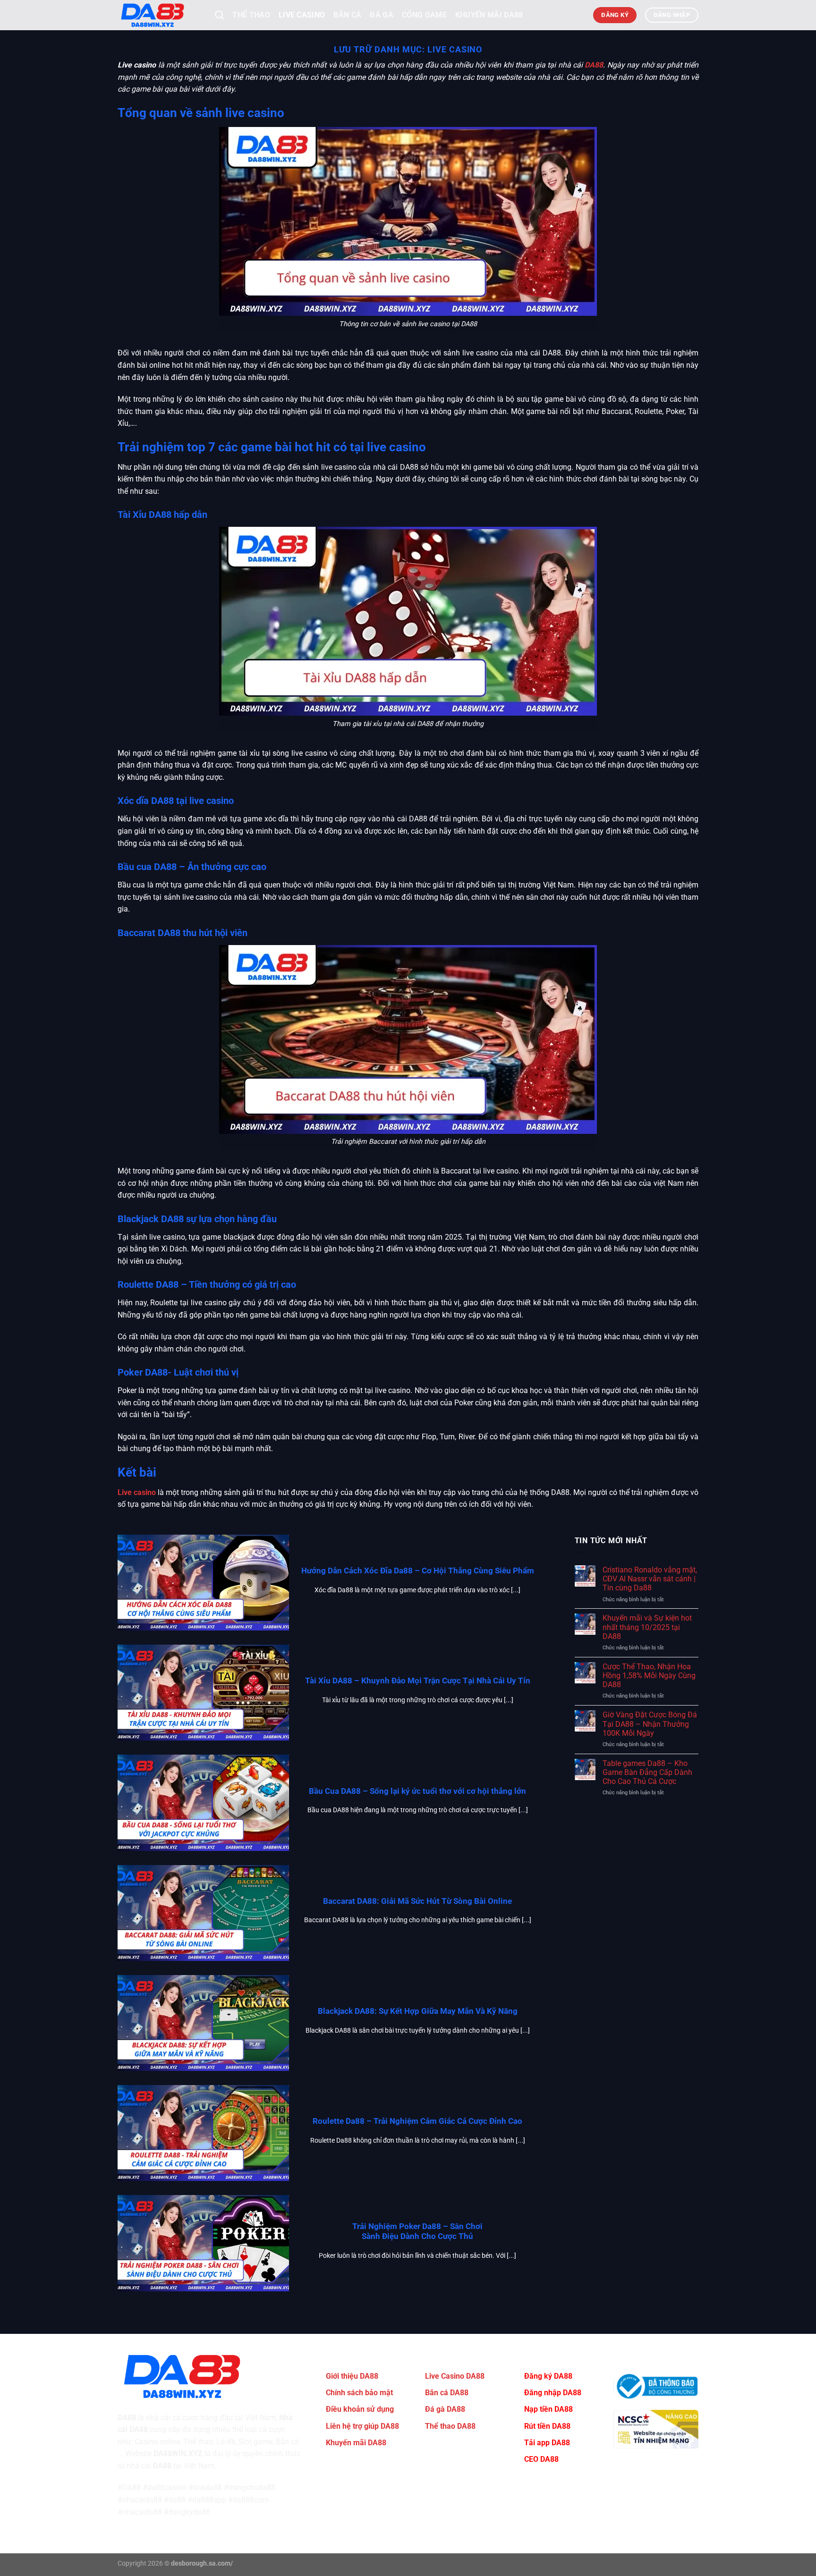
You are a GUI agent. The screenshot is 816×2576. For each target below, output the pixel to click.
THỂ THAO (251, 15)
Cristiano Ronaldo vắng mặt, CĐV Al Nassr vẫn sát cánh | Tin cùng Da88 (650, 1579)
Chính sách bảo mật (359, 2393)
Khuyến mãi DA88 (356, 2443)
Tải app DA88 (547, 2443)
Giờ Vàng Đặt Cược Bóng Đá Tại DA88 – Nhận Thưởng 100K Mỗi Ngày (650, 1724)
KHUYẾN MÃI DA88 (489, 15)
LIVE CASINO (302, 15)
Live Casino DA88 (455, 2376)
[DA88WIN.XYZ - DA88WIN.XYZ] (159, 15)
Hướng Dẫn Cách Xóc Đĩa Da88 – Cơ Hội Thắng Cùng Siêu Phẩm (418, 1571)
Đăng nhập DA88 (553, 2393)
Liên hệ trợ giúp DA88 (362, 2426)
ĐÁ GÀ (382, 15)
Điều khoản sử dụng (360, 2409)
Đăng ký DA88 (548, 2376)
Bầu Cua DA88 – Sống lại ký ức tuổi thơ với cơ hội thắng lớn (417, 1791)
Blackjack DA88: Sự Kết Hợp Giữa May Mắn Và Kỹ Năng (418, 2011)
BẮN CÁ (347, 15)
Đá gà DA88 (445, 2409)
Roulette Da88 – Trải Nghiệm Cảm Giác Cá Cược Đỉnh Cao (417, 2121)
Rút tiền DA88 (547, 2426)
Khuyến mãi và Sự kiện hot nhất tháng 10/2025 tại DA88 (647, 1627)
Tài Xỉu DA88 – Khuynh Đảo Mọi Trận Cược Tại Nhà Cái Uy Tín (418, 1681)
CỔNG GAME (424, 15)
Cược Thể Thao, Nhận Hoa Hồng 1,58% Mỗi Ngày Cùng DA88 (649, 1676)
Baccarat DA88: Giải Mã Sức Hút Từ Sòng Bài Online (417, 1901)
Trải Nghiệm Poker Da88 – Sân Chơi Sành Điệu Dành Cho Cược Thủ (417, 2232)
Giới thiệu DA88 (352, 2376)
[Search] (219, 15)
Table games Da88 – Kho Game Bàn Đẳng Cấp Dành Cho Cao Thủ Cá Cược (647, 1772)
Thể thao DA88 (450, 2426)
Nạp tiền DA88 (548, 2409)
